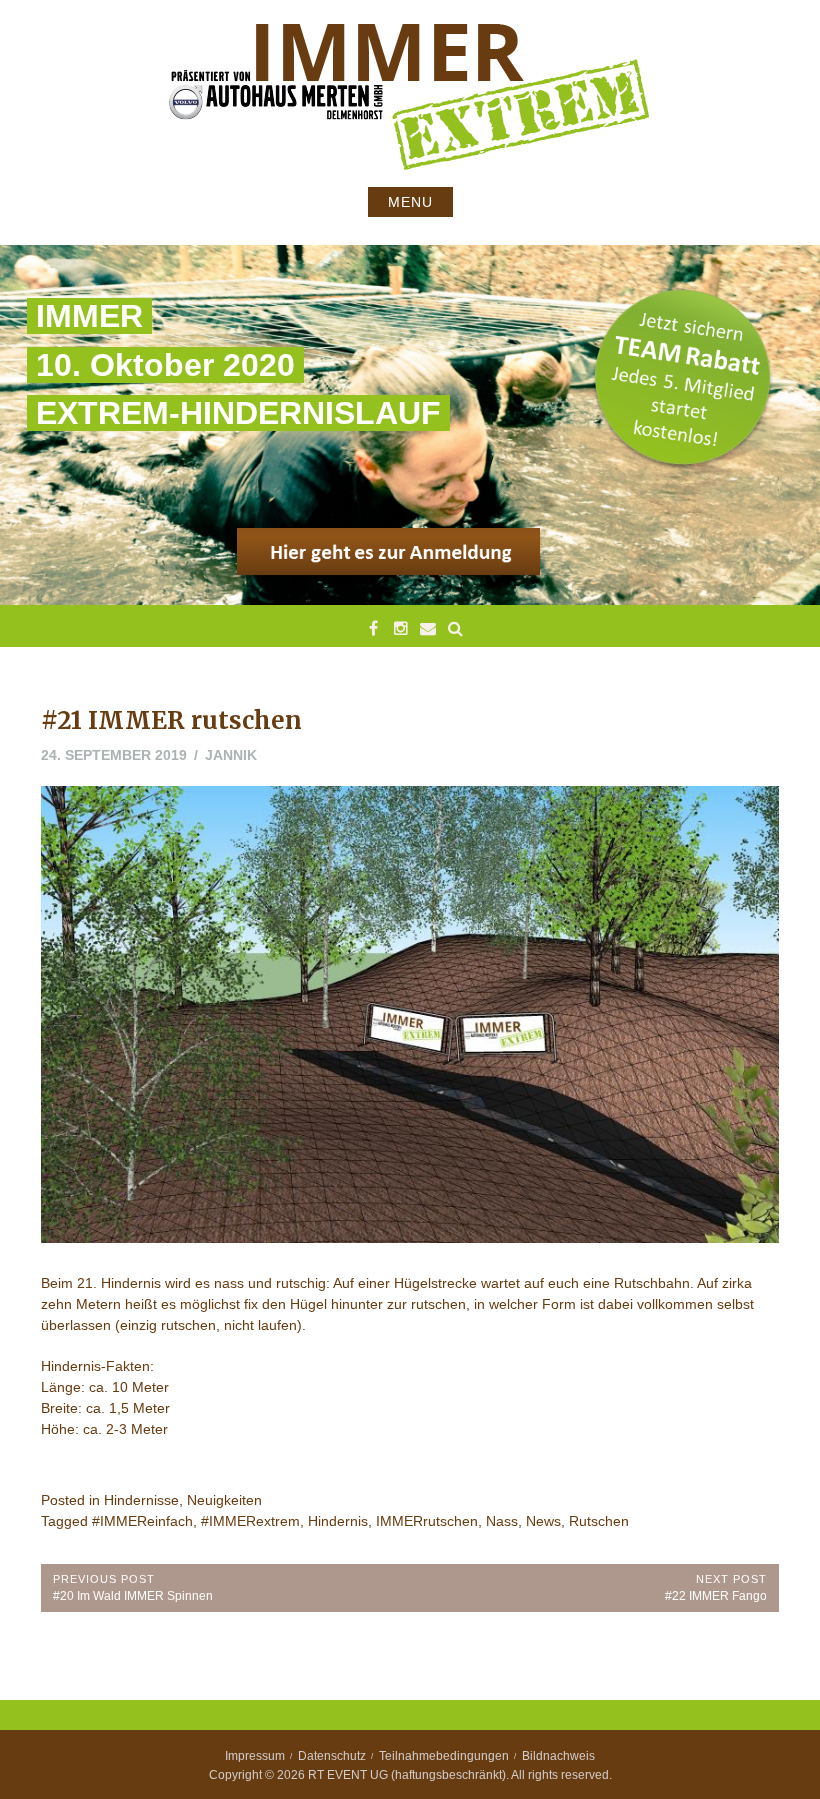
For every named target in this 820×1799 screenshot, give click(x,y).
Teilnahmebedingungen (444, 1756)
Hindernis (338, 1521)
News (543, 1521)
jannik (231, 755)
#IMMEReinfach (142, 1521)
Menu (410, 202)
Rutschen (599, 1521)
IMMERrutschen (427, 1521)
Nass (502, 1521)
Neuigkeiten (224, 1500)
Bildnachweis (558, 1756)
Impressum (255, 1756)
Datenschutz (332, 1756)
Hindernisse (141, 1500)
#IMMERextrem (250, 1521)
